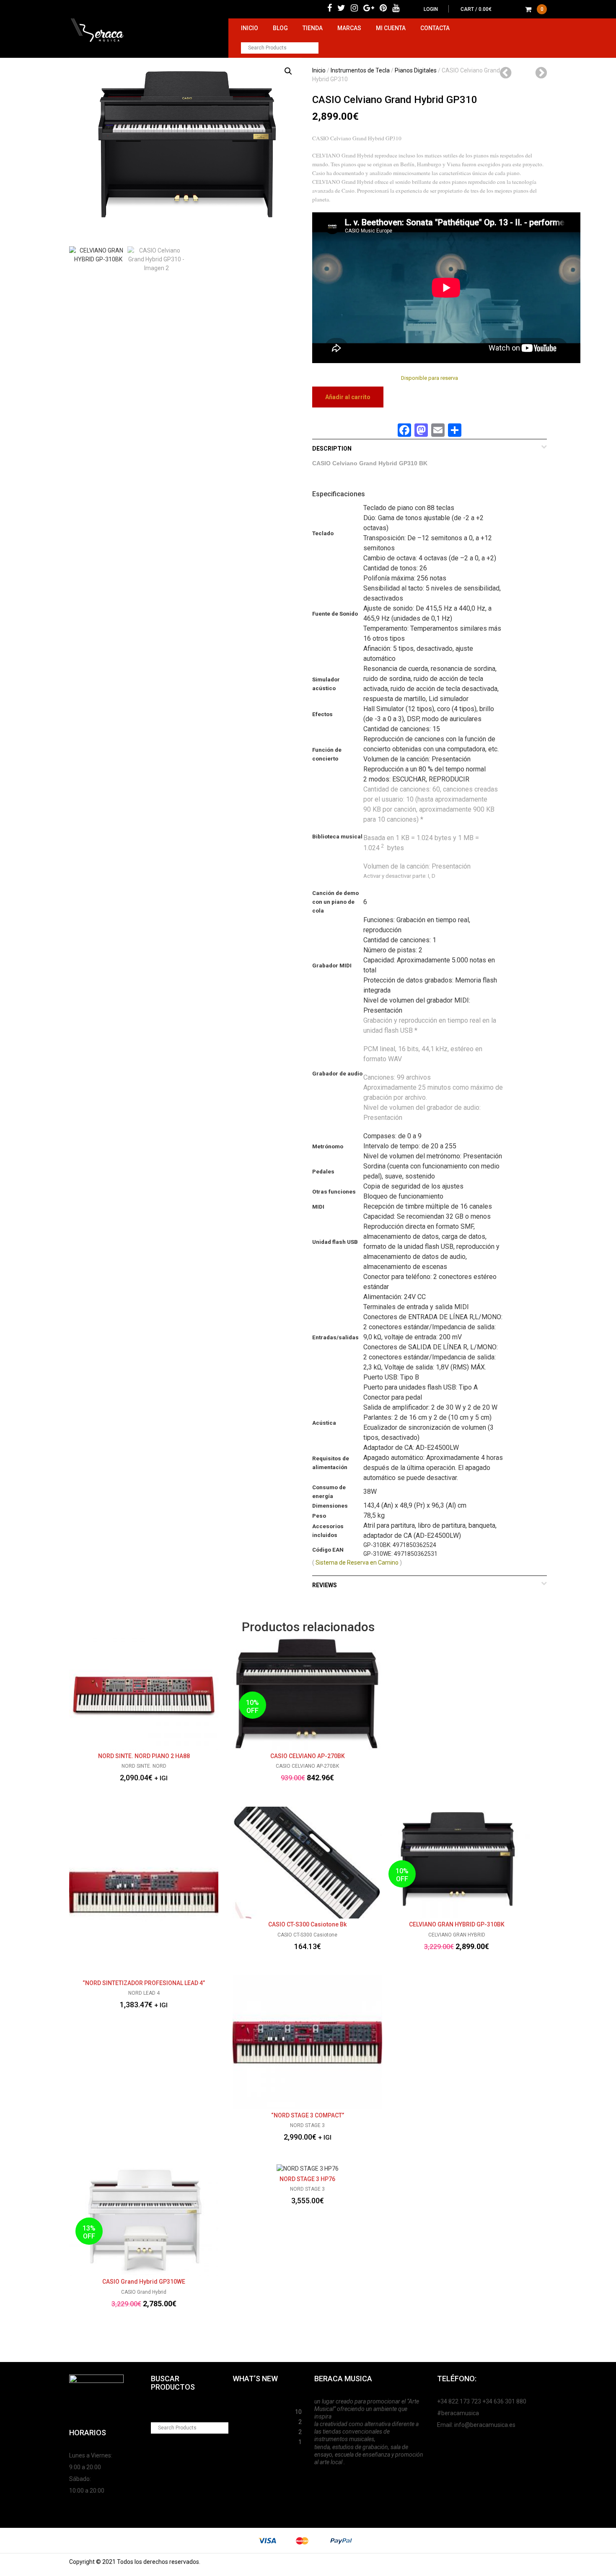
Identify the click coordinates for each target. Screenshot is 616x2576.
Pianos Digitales (416, 70)
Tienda (313, 28)
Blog (280, 28)
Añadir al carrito (348, 397)
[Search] (313, 48)
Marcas (349, 28)
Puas (239, 2411)
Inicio (250, 28)
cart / (502, 9)
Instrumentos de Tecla (360, 70)
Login (431, 9)
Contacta (435, 28)
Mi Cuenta (391, 28)
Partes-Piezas (252, 2421)
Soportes (245, 2401)
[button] (288, 71)
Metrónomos (251, 2431)
